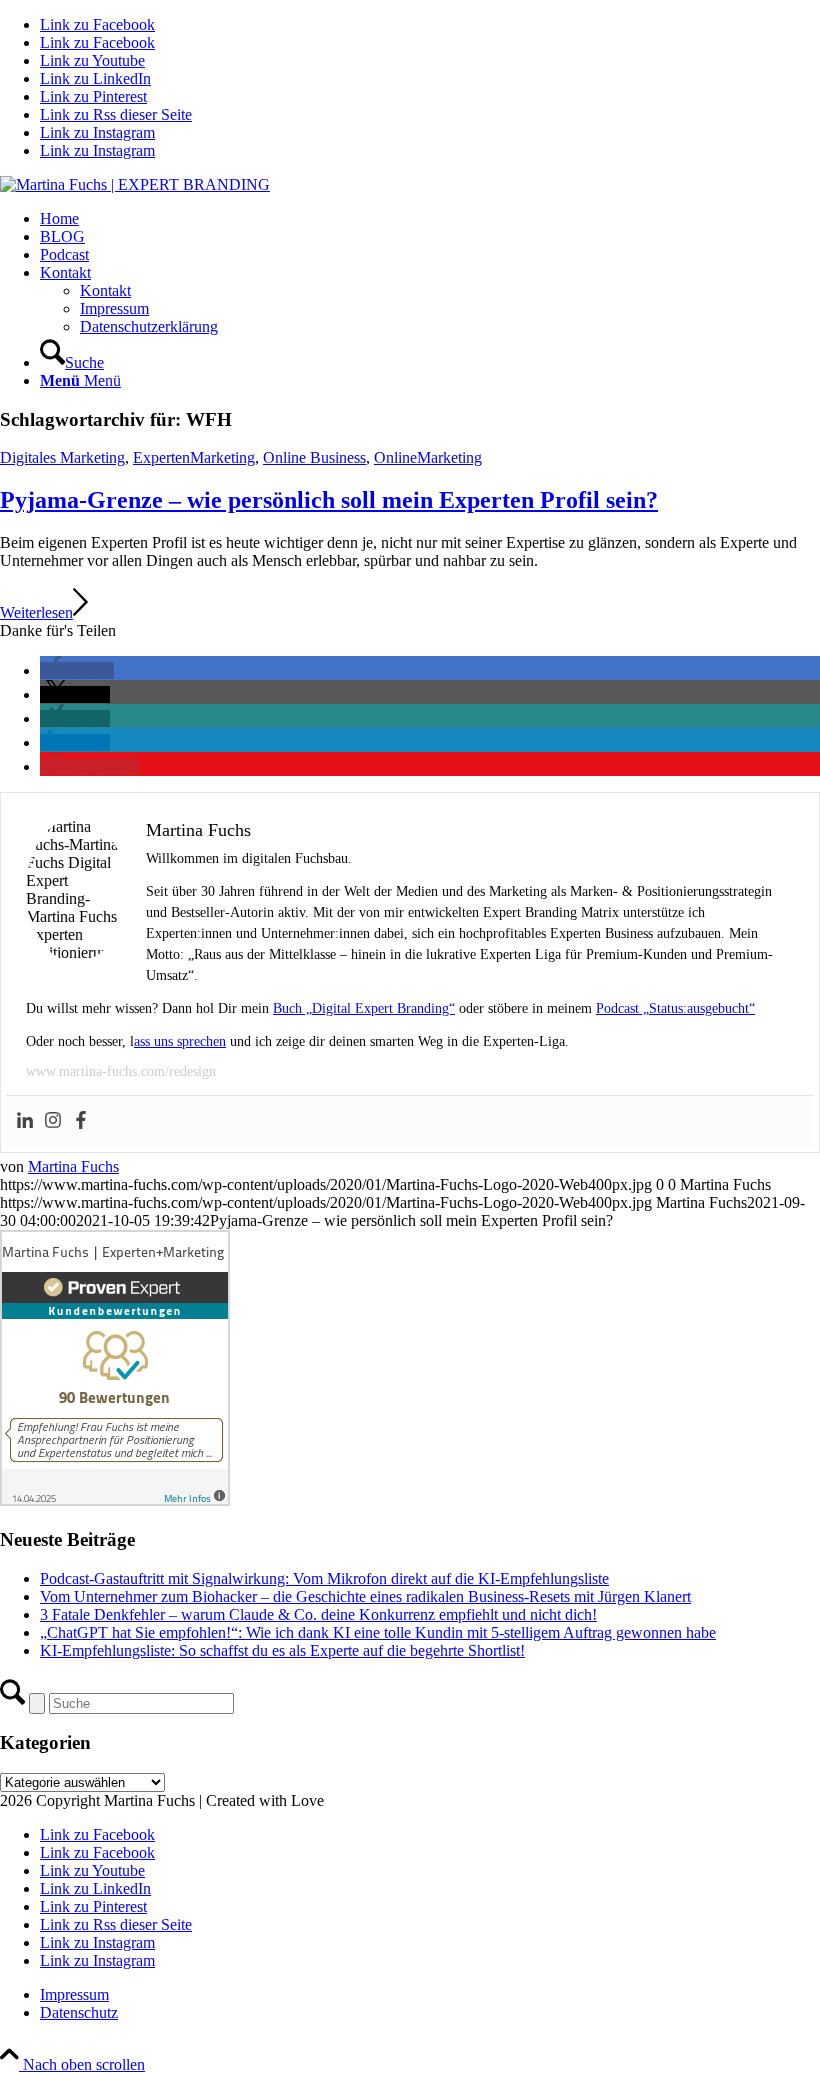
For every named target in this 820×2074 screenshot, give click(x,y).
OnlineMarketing (428, 457)
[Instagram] (53, 1121)
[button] (77, 670)
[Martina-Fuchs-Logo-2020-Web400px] (135, 184)
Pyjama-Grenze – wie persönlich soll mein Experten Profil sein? (329, 500)
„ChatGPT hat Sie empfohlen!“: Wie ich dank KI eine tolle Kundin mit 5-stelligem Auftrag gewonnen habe (378, 1632)
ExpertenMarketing (194, 457)
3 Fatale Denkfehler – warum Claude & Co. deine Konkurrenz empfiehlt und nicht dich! (318, 1614)
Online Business (314, 457)
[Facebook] (81, 1121)
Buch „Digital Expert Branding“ (364, 1008)
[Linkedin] (25, 1121)
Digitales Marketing (62, 457)
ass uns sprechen (180, 1041)
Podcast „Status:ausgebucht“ (675, 1008)
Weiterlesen (36, 612)
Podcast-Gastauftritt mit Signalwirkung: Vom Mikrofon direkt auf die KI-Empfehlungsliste (324, 1578)
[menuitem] (430, 219)
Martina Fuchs (73, 1166)
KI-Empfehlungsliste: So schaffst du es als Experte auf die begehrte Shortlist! (282, 1650)
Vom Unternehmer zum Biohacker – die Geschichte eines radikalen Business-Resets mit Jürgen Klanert (365, 1596)
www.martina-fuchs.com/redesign (121, 1071)
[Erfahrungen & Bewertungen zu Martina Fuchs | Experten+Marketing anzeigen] (115, 1500)
